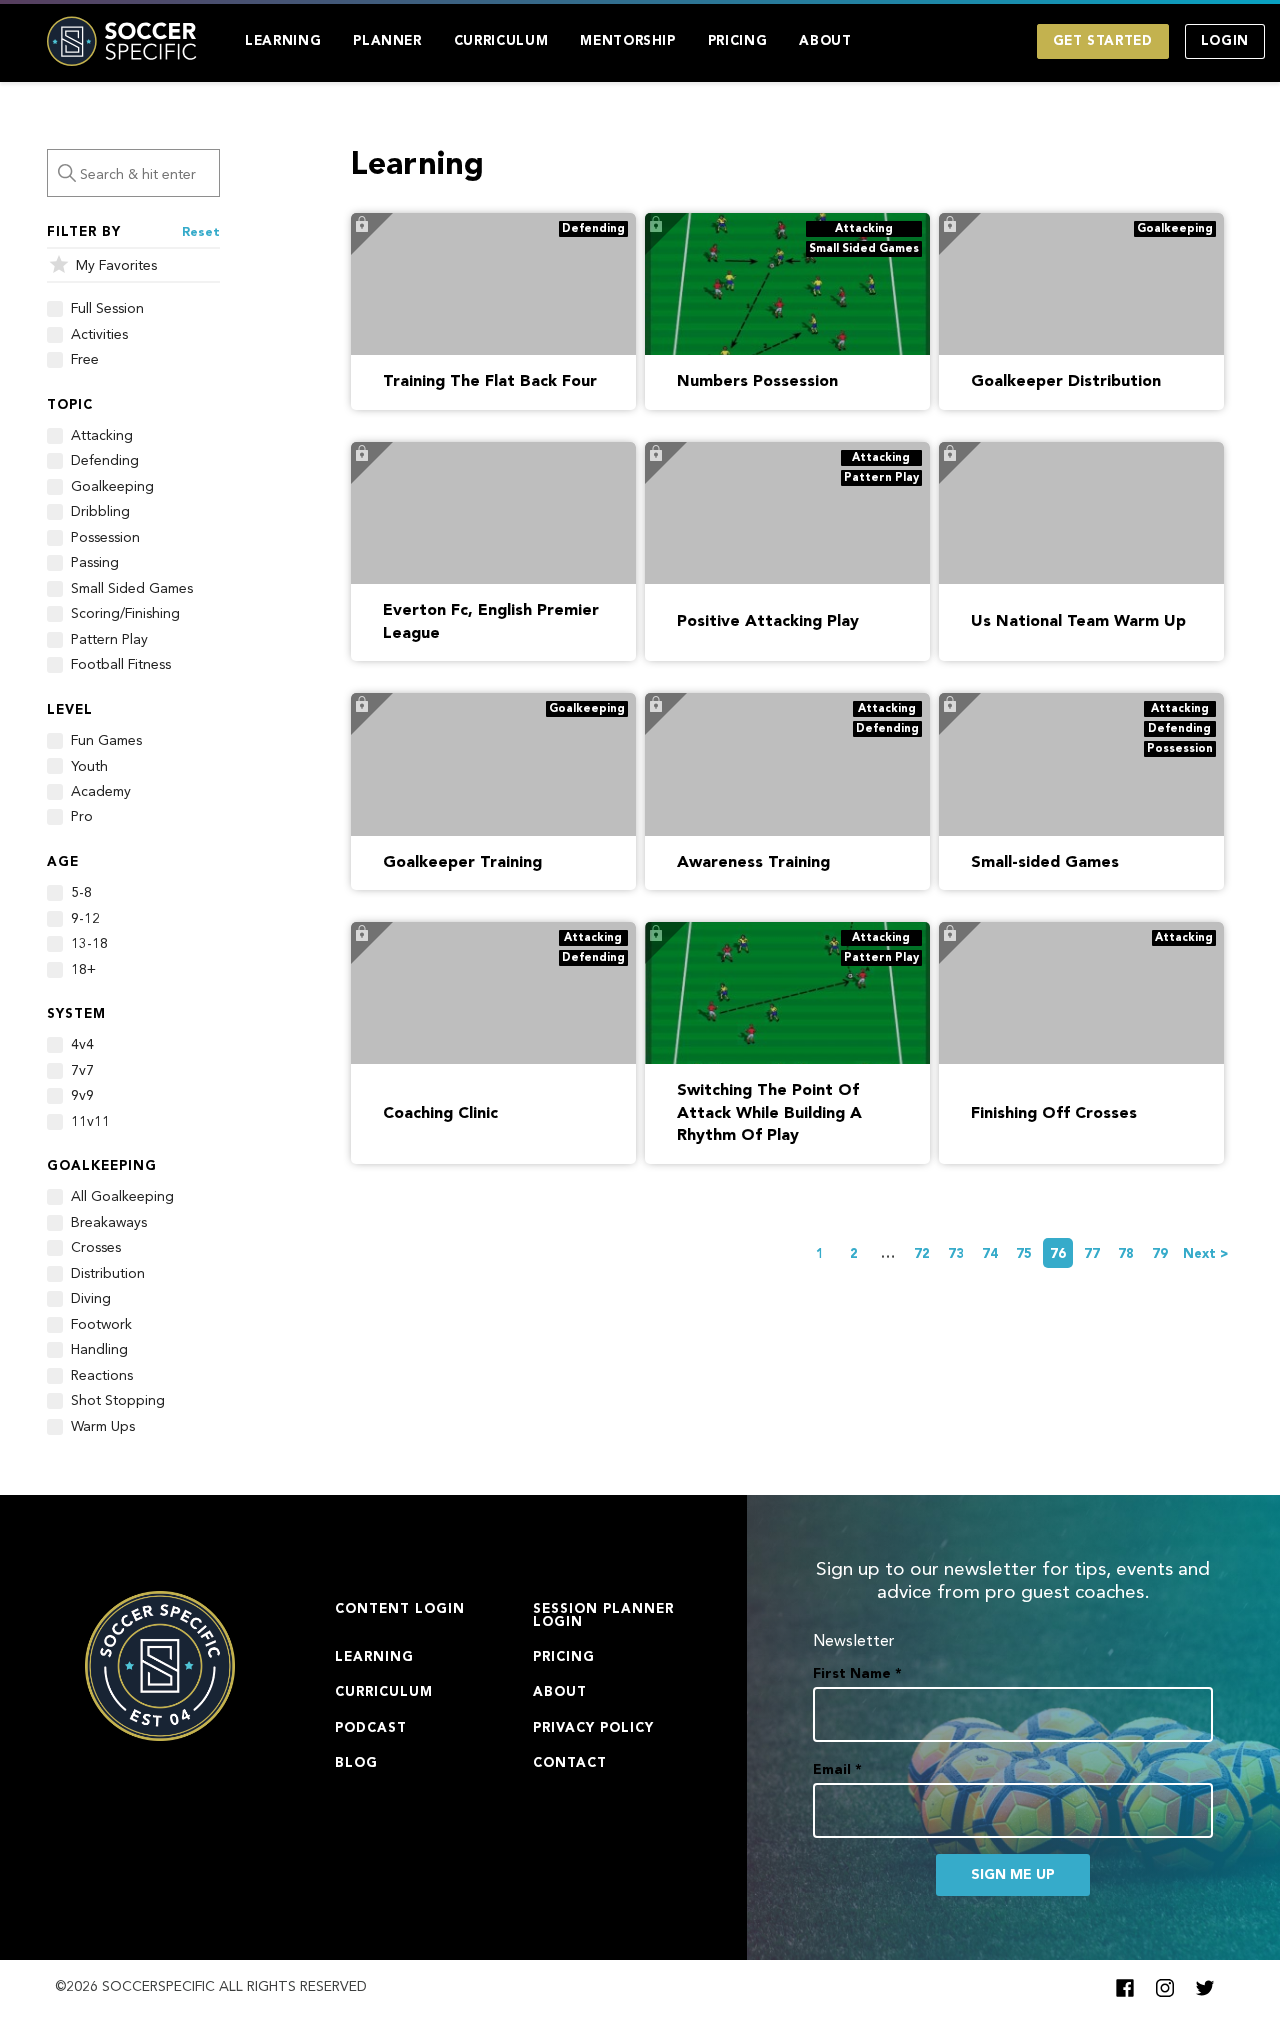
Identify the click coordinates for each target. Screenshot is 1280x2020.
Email (837, 1770)
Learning (283, 41)
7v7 (82, 1071)
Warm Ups (103, 1427)
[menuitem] (283, 41)
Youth (89, 767)
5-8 (81, 893)
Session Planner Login (603, 1616)
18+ (83, 970)
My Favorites (116, 266)
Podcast (371, 1728)
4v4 (82, 1045)
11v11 (90, 1122)
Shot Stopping (118, 1401)
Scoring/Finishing (125, 614)
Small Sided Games (132, 589)
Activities (99, 335)
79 (1160, 1254)
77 (1092, 1254)
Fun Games (106, 741)
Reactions (102, 1376)
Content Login (400, 1609)
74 (990, 1254)
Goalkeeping (112, 487)
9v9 (82, 1096)
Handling (99, 1350)
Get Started (1103, 41)
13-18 (89, 944)
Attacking (102, 436)
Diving (91, 1299)
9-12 (85, 919)
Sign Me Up (1013, 1875)
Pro (82, 817)
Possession (105, 538)
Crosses (96, 1248)
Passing (95, 563)
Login (1225, 41)
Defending (105, 461)
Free (85, 360)
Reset (201, 233)
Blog (356, 1763)
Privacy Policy (593, 1728)
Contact (570, 1763)
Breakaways (109, 1223)
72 (922, 1254)
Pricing (738, 41)
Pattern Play (109, 640)
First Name (857, 1674)
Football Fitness (121, 665)
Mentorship (628, 41)
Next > (1206, 1254)
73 (956, 1254)
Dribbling (100, 512)
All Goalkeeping (122, 1197)
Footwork (101, 1325)
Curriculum (501, 41)
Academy (101, 792)
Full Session (107, 309)
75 (1024, 1254)
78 (1126, 1254)
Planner (387, 41)
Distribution (108, 1274)
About (825, 41)
